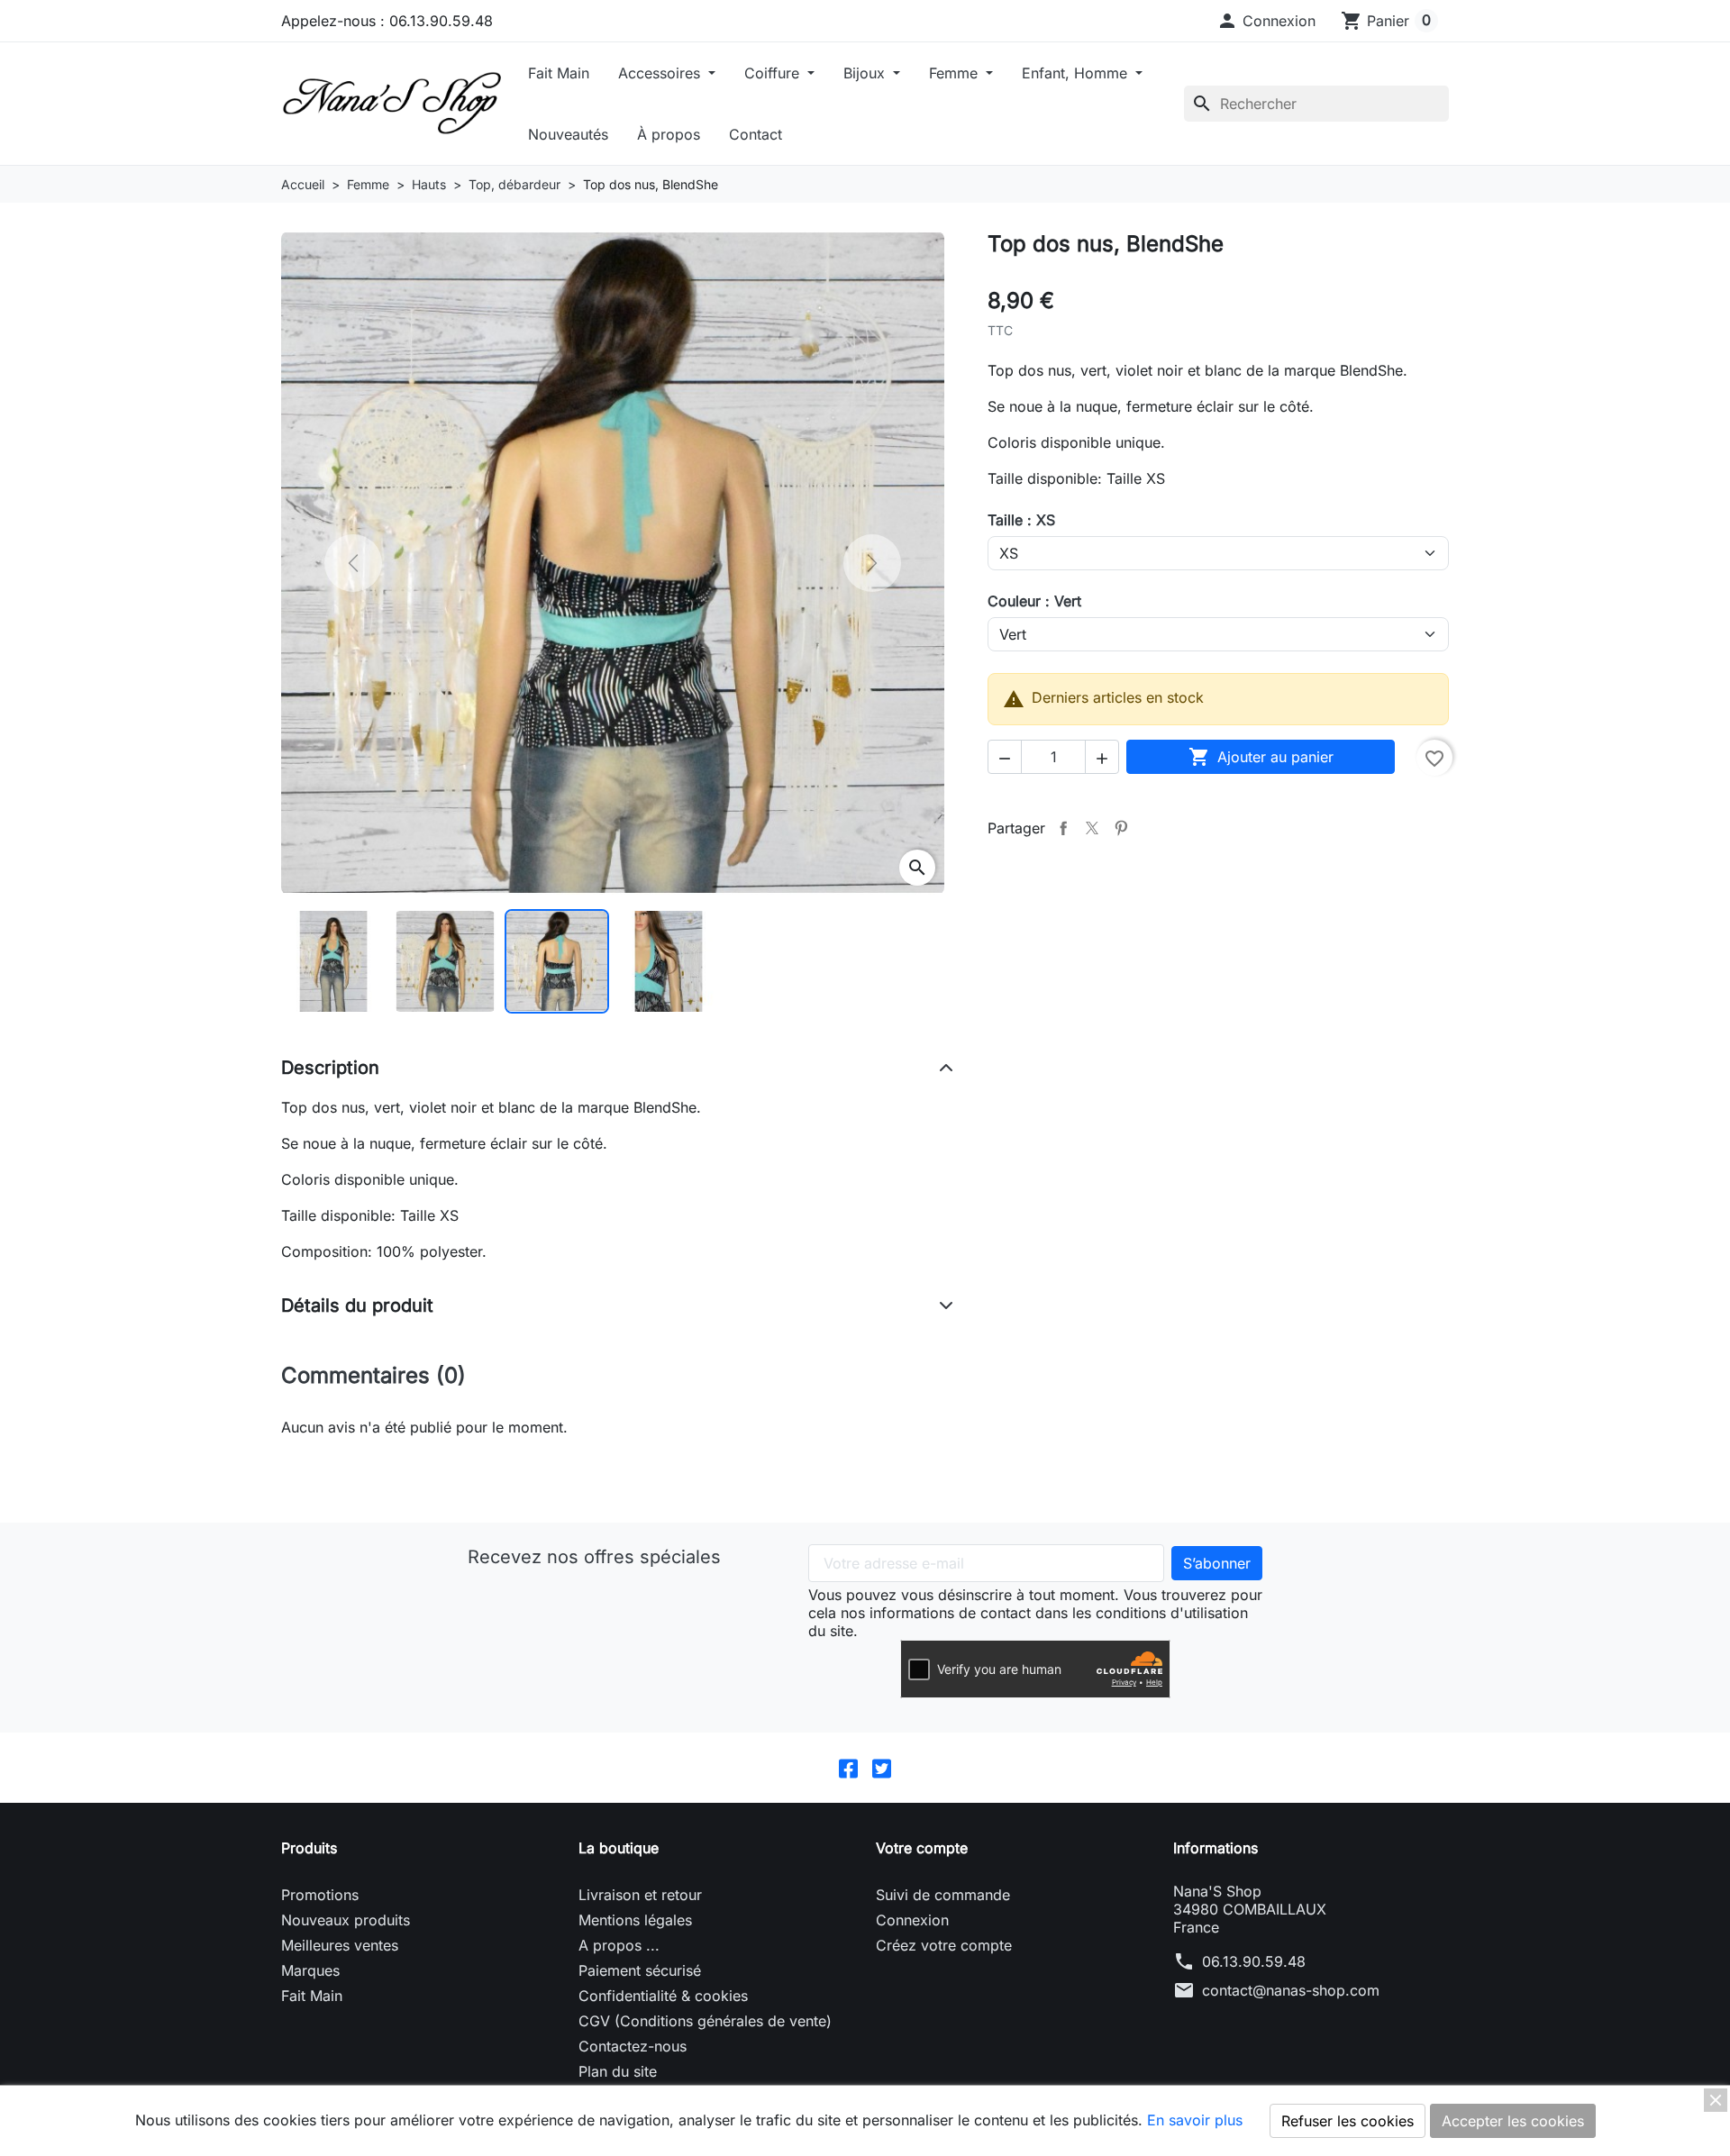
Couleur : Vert (1034, 601)
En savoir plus (1195, 2120)
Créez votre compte (944, 1945)
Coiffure (774, 73)
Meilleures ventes (340, 1945)
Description (330, 1068)
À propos (669, 134)
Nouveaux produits (346, 1920)
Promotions (320, 1895)
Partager (1063, 828)
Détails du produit (357, 1305)
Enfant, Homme (1077, 73)
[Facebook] (848, 1768)
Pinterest (1121, 828)
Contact (756, 134)
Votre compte (922, 1848)
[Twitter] (882, 1768)
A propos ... (619, 1945)
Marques (310, 1970)
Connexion (912, 1920)
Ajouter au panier (1261, 757)
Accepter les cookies (1513, 2121)
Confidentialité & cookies (663, 1996)
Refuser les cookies (1348, 2121)
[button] (1266, 21)
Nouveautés (568, 134)
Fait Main (559, 73)
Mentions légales (635, 1920)
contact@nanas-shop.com (1291, 1990)
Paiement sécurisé (640, 1970)
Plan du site (618, 2071)
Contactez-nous (633, 2046)
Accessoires (661, 73)
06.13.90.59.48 (1254, 1961)
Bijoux (866, 73)
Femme (956, 73)
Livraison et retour (640, 1895)
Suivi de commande (943, 1895)
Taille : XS (1021, 520)
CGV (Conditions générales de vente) (705, 2021)
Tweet (1092, 828)
